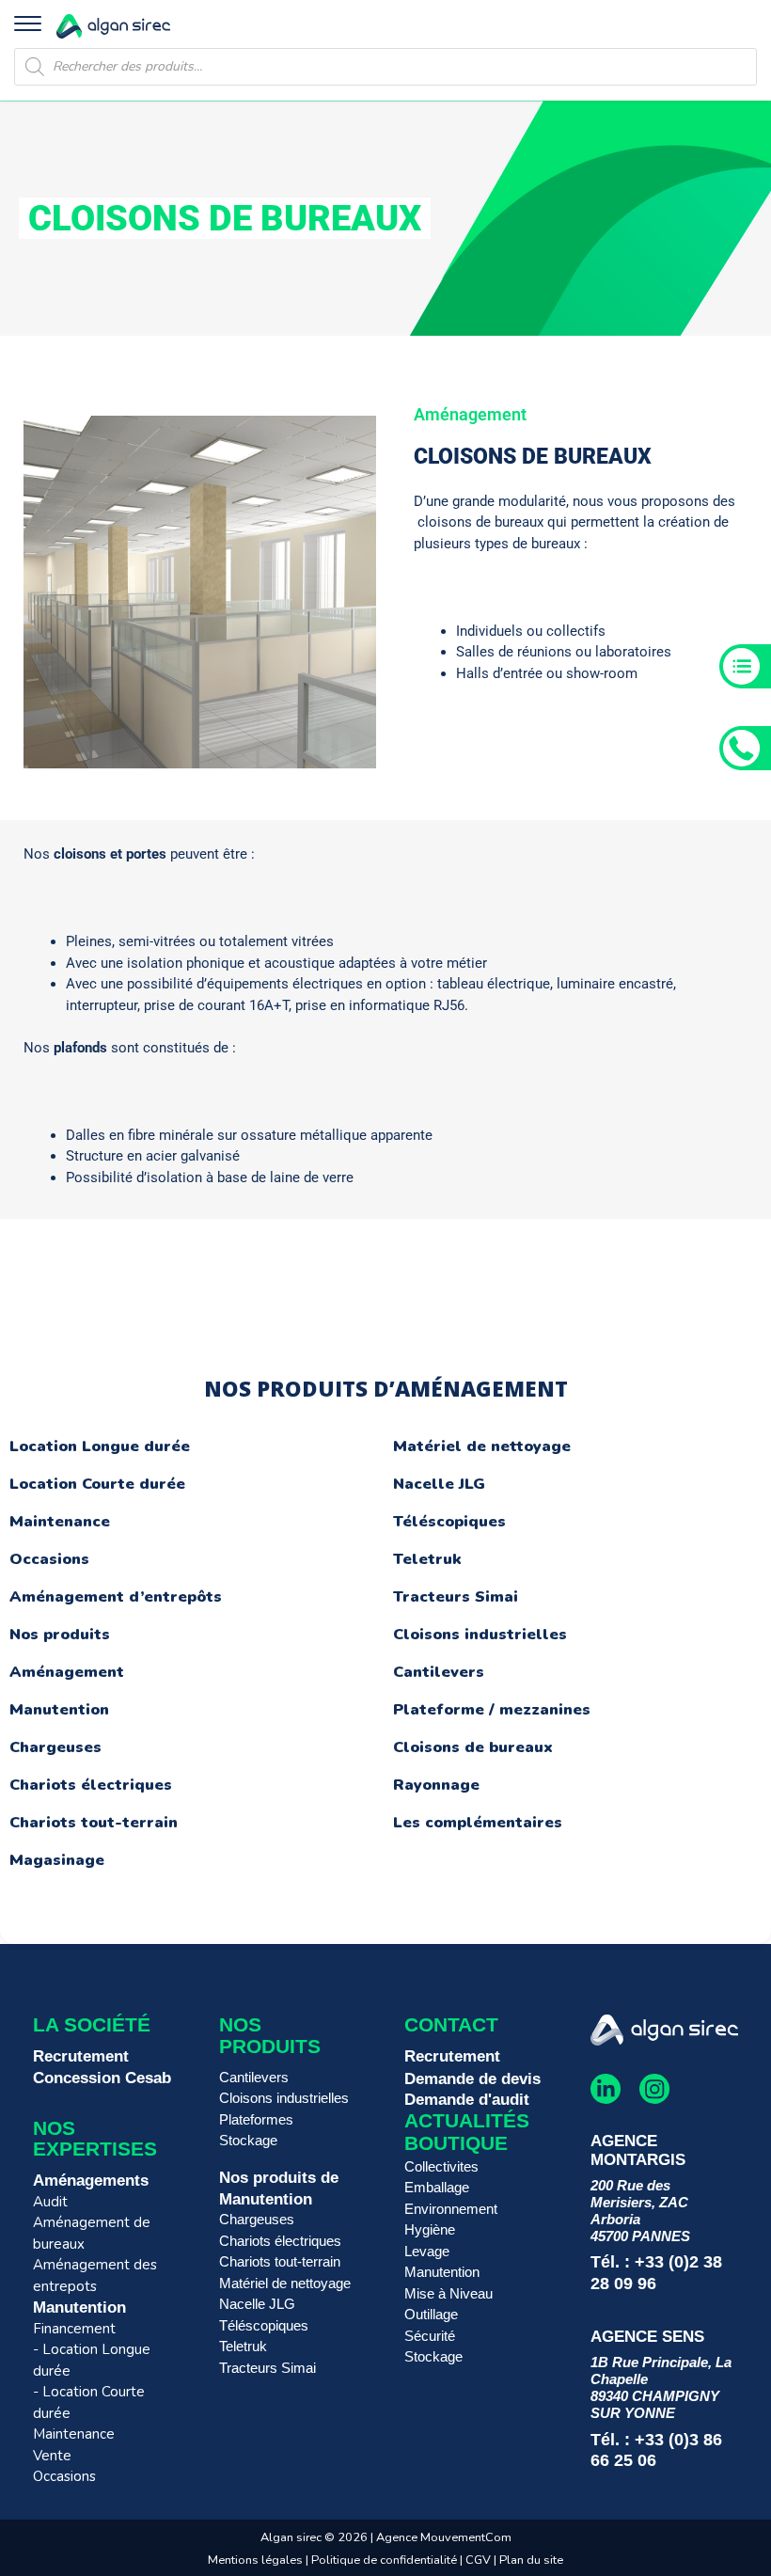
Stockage (248, 2140)
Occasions (49, 1559)
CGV (480, 2560)
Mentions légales (255, 2560)
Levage (427, 2251)
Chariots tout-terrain (94, 1823)
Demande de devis (472, 2078)
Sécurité (430, 2336)
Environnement (451, 2209)
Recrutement (81, 2056)
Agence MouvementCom (444, 2537)
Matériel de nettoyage (482, 1446)
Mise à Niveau (448, 2293)
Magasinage (57, 1860)
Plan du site (531, 2560)
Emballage (437, 2187)
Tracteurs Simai (456, 1597)
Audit (50, 2202)
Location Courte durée (97, 1484)
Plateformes (256, 2119)
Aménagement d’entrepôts (116, 1597)
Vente (52, 2456)
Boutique (456, 2143)
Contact (451, 2024)
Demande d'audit (467, 2099)
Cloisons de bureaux (473, 1747)
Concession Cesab (102, 2078)
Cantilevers (439, 1672)
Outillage (431, 2314)
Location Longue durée (100, 1446)
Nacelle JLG (439, 1484)
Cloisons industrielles (480, 1635)
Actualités (467, 2120)
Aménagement (67, 1672)
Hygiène (430, 2229)
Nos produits (60, 1635)
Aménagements (91, 2180)
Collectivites (441, 2166)
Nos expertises (95, 2139)
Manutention (59, 1710)
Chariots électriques (91, 1785)
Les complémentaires (478, 1823)
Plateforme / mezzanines (492, 1710)
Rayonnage (436, 1785)
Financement (74, 2329)
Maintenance (60, 1522)
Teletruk (427, 1559)
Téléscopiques (449, 1522)
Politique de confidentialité (384, 2560)
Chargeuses (55, 1747)
